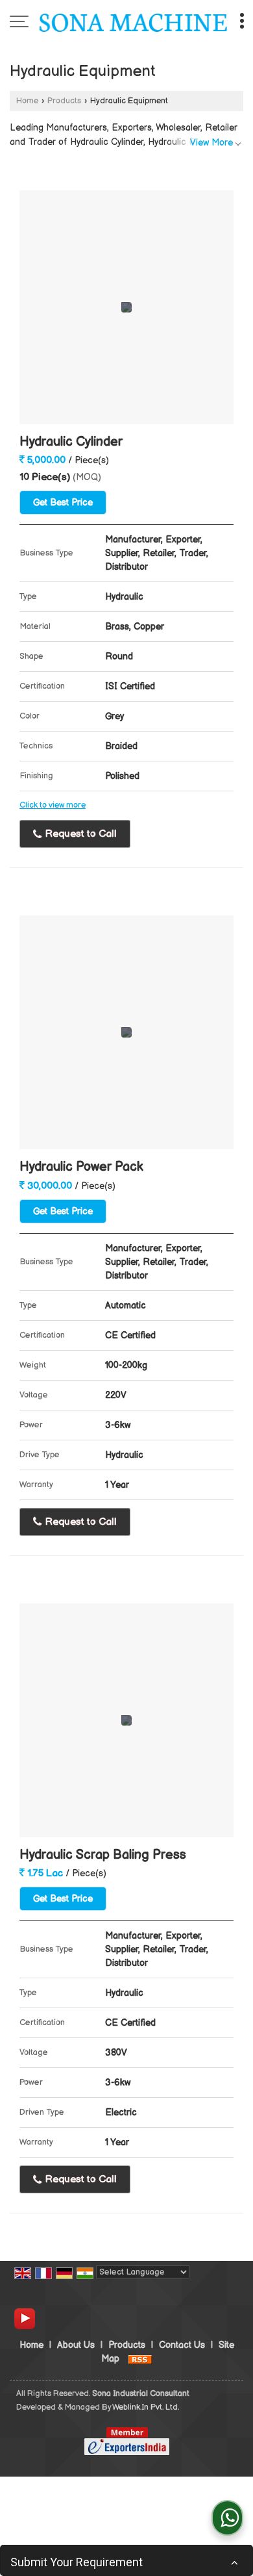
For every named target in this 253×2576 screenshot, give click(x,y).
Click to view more (53, 805)
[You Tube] (25, 2318)
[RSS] (140, 2359)
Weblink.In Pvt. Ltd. (146, 2407)
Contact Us (182, 2345)
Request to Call (80, 834)
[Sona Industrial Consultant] (133, 23)
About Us (76, 2345)
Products (64, 101)
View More (211, 143)
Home (27, 101)
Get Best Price (63, 503)
